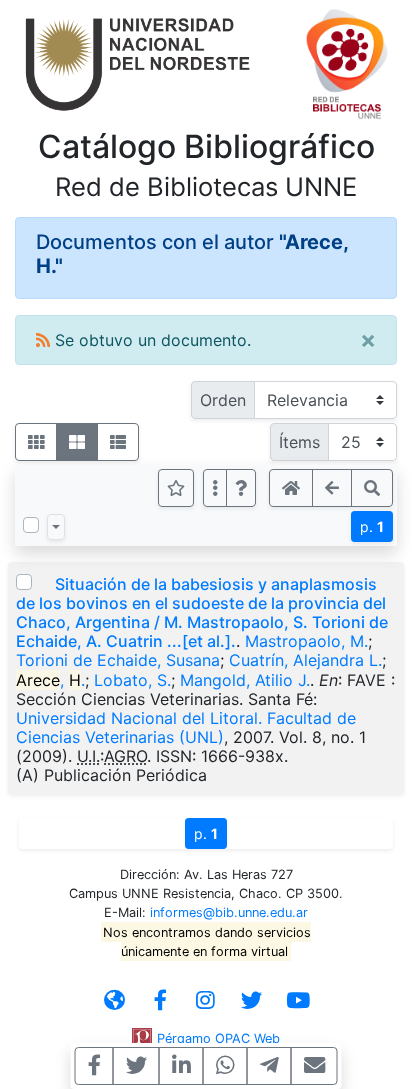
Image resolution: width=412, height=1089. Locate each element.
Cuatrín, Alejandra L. (305, 660)
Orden (223, 400)
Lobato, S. (132, 680)
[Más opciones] (215, 488)
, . (50, 680)
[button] (241, 488)
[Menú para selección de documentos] (56, 527)
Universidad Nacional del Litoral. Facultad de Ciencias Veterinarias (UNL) (186, 727)
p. (372, 526)
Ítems (299, 442)
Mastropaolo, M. (306, 641)
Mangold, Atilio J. (245, 680)
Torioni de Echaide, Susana (118, 660)
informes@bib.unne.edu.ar (229, 912)
